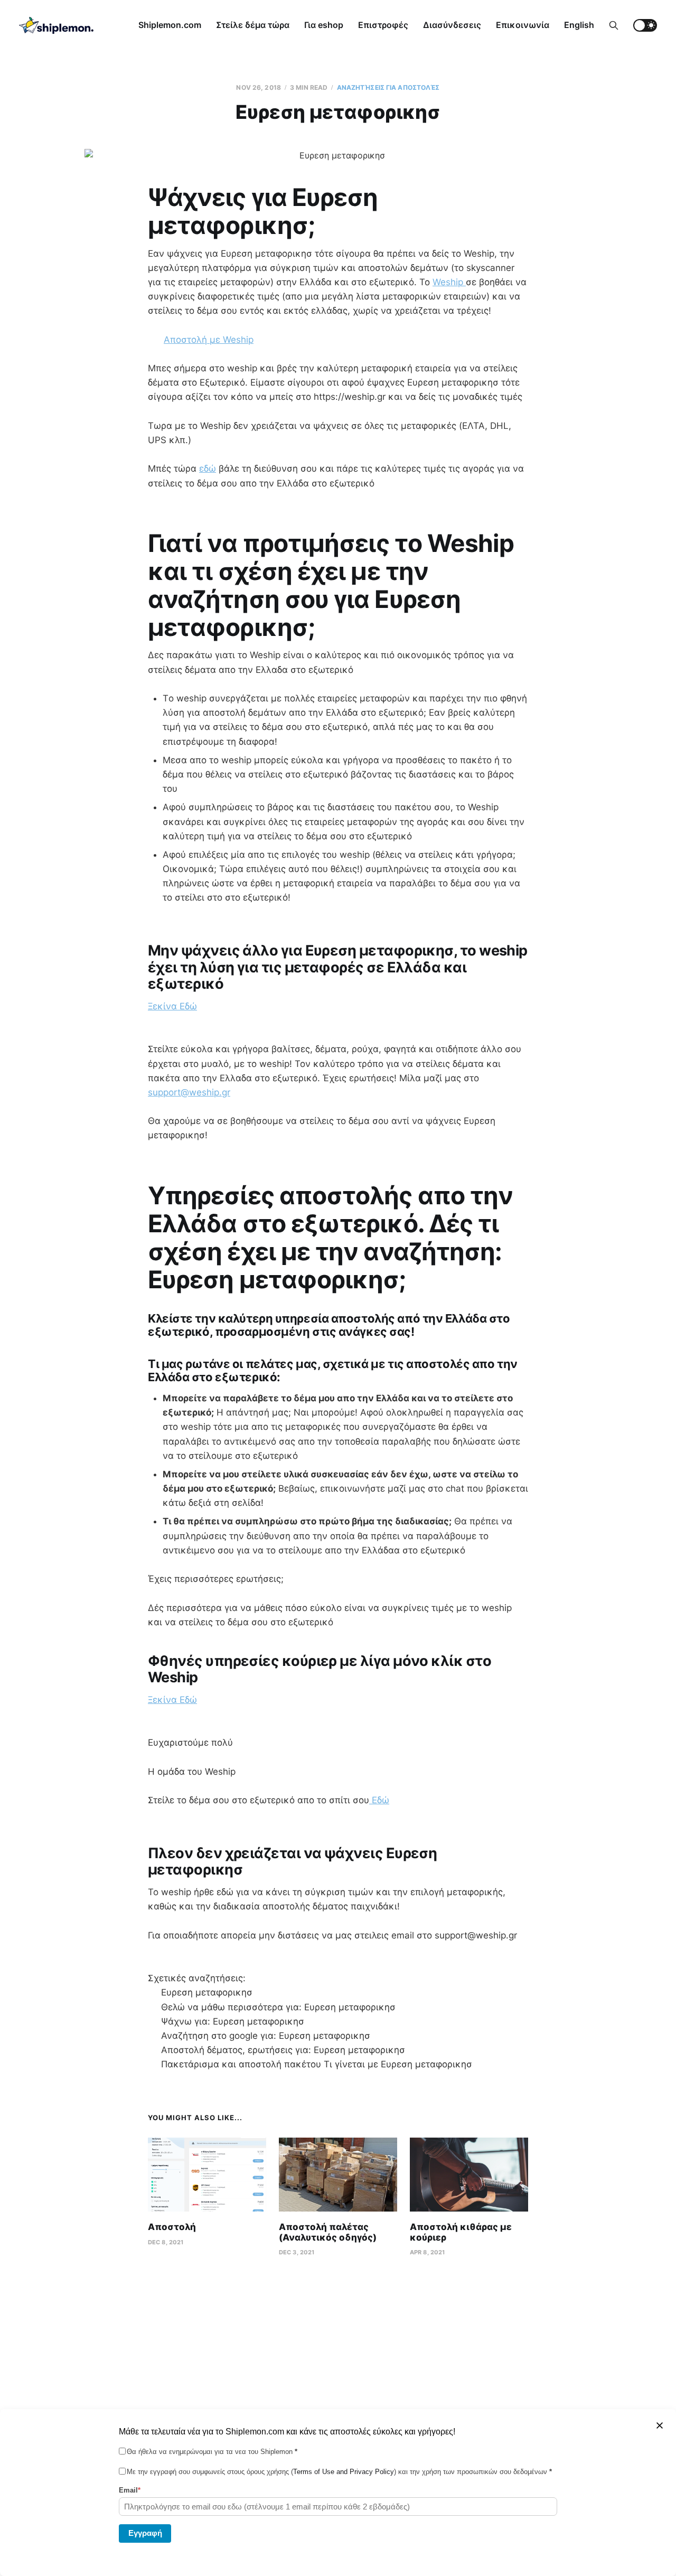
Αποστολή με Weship (209, 340)
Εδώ (379, 1800)
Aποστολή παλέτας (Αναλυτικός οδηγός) (328, 2232)
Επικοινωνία (523, 25)
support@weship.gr (189, 1092)
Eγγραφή (145, 2532)
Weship (449, 282)
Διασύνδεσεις (452, 25)
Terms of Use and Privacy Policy (344, 2472)
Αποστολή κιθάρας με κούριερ (461, 2232)
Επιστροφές (383, 25)
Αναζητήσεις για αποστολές (388, 87)
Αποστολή (172, 2227)
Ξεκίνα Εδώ (172, 1006)
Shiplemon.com (170, 25)
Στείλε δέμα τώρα (253, 25)
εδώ (208, 469)
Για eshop (324, 25)
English (579, 25)
